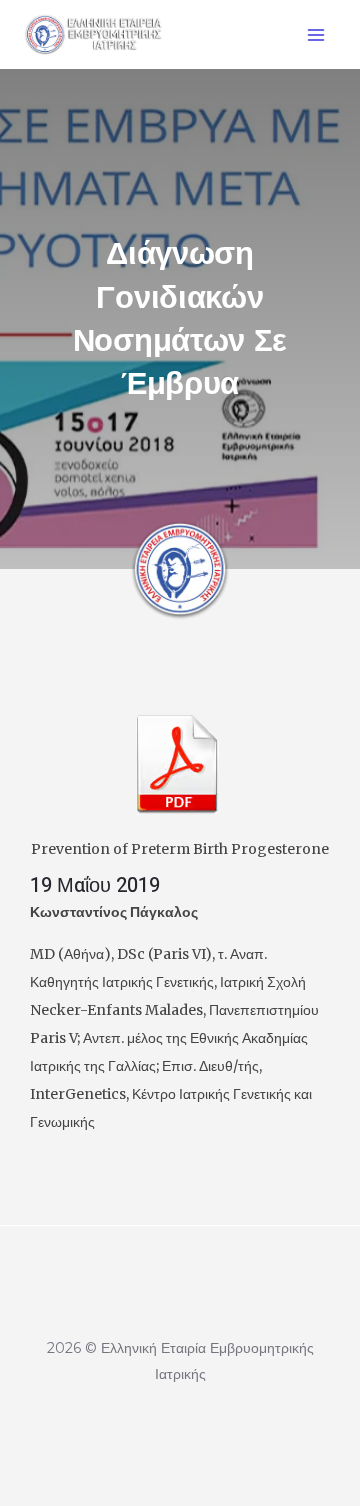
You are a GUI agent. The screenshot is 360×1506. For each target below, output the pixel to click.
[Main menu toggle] (315, 34)
